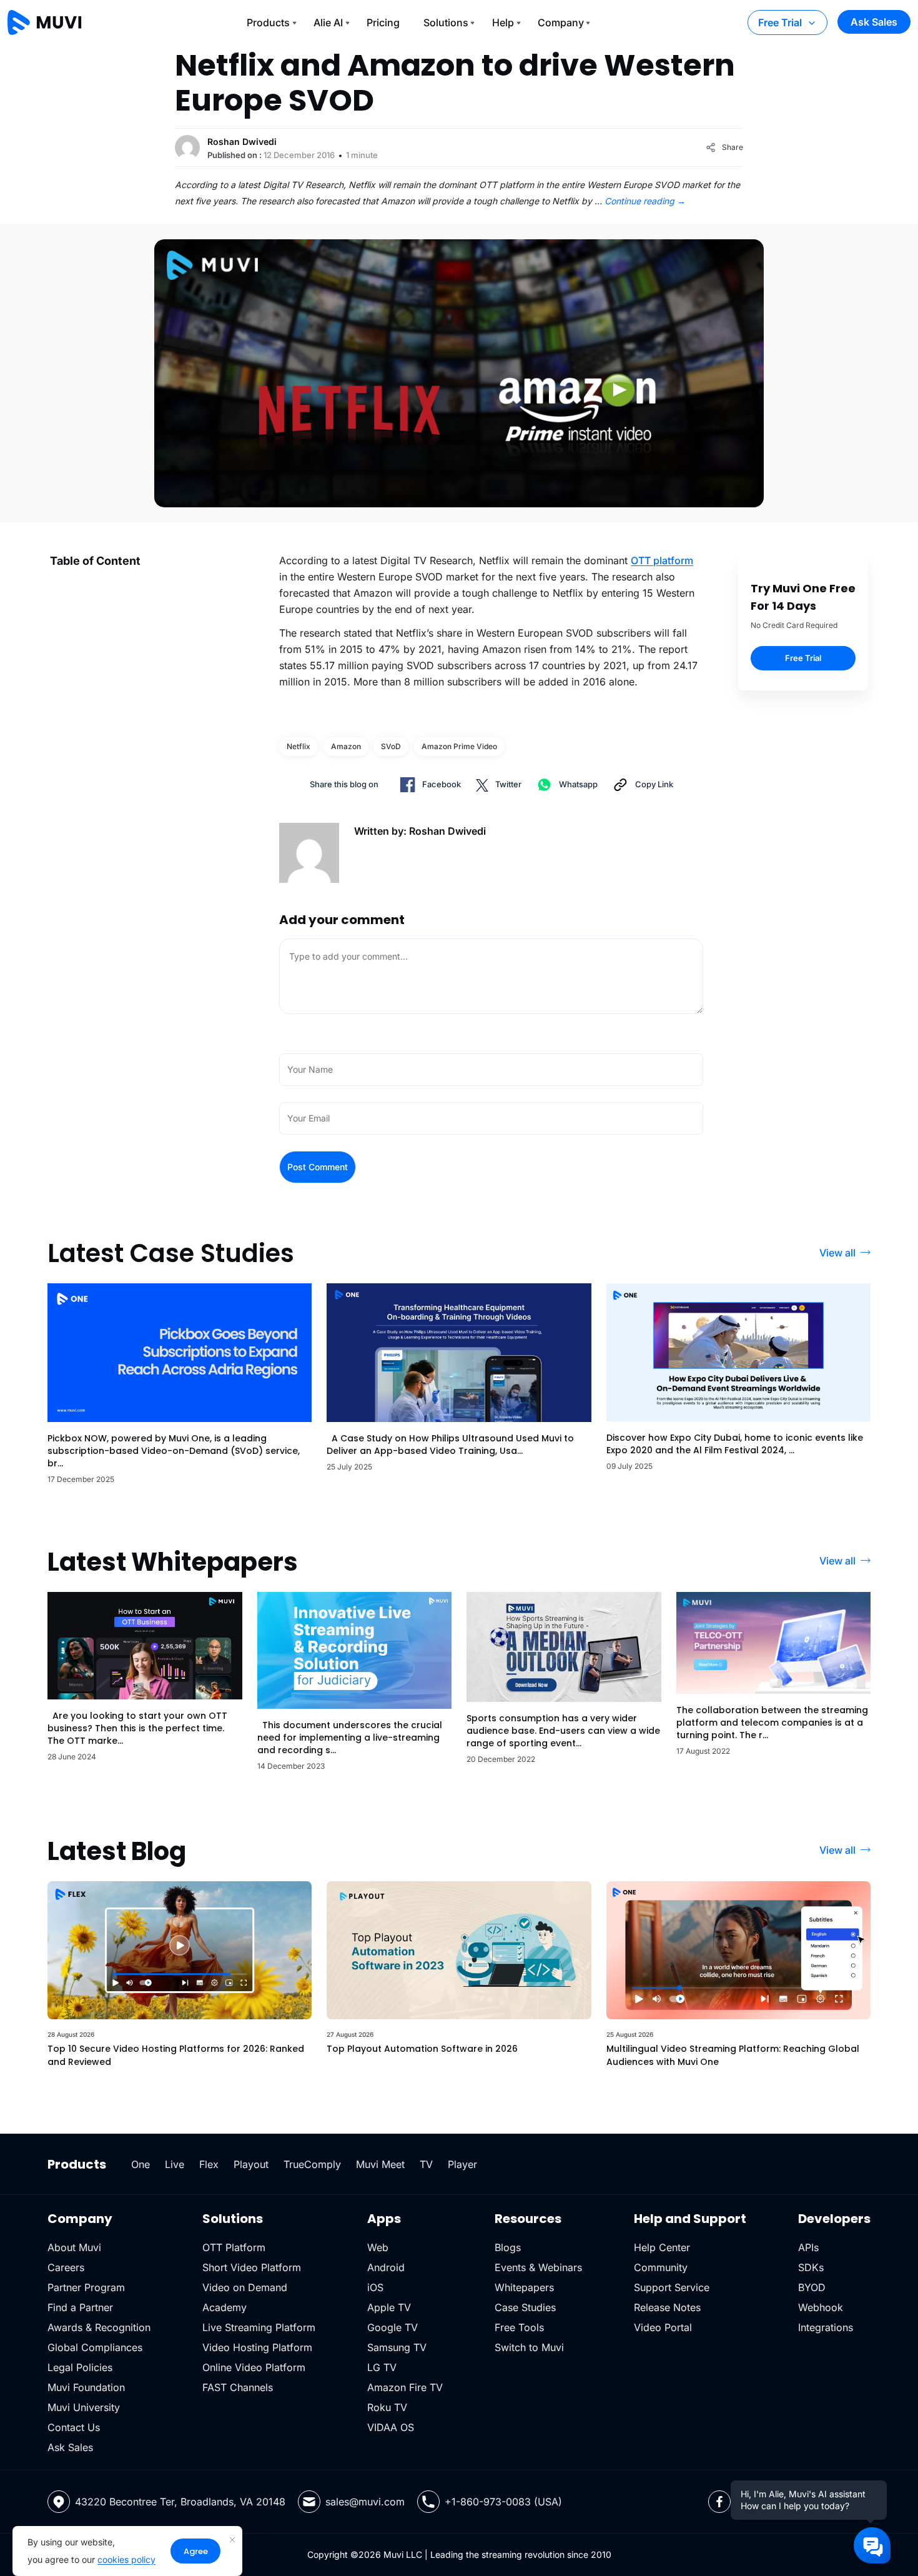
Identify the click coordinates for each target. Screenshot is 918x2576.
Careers (66, 2267)
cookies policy (126, 2559)
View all (837, 1253)
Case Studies (525, 2307)
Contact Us (74, 2427)
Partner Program (86, 2287)
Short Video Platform (252, 2267)
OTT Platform (234, 2247)
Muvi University (84, 2407)
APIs (808, 2247)
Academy (225, 2307)
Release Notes (667, 2307)
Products (268, 22)
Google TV (392, 2327)
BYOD (812, 2287)
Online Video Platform (254, 2367)
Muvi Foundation (86, 2387)
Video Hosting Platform (257, 2347)
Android (386, 2267)
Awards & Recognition (99, 2327)
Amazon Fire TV (405, 2387)
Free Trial (780, 22)
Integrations (826, 2327)
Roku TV (387, 2407)
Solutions (446, 22)
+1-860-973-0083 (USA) (503, 2502)
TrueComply (312, 2164)
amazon (346, 746)
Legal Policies (80, 2367)
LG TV (382, 2367)
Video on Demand (245, 2287)
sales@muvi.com (365, 2502)
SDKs (811, 2267)
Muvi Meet (380, 2164)
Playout (251, 2164)
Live (175, 2164)
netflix (299, 746)
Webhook (821, 2307)
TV (426, 2164)
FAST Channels (238, 2387)
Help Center (662, 2247)
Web (378, 2247)
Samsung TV (397, 2347)
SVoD (391, 746)
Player (462, 2164)
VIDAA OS (391, 2427)
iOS (375, 2287)
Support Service (672, 2287)
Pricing (383, 22)
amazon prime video (459, 746)
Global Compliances (95, 2347)
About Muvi (74, 2247)
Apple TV (389, 2307)
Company (561, 22)
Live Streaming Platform (259, 2327)
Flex (209, 2164)
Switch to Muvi (529, 2347)
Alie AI (328, 22)
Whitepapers (524, 2287)
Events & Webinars (538, 2267)
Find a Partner (80, 2307)
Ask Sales (874, 22)
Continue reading (645, 201)
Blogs (508, 2247)
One (141, 2164)
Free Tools (519, 2327)
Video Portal (663, 2327)
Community (661, 2267)
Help (503, 22)
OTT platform (662, 560)
